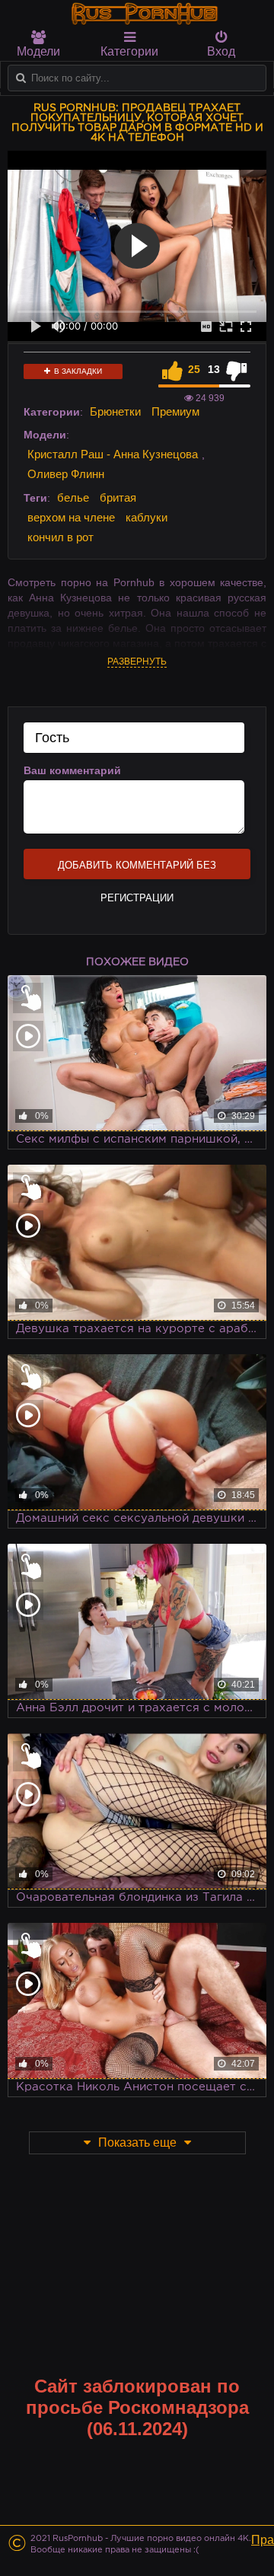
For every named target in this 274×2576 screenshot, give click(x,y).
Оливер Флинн (66, 474)
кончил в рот (61, 537)
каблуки (147, 517)
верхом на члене (71, 517)
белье (73, 497)
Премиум (175, 411)
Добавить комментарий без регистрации (137, 869)
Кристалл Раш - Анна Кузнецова (113, 454)
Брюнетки (115, 411)
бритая (118, 497)
